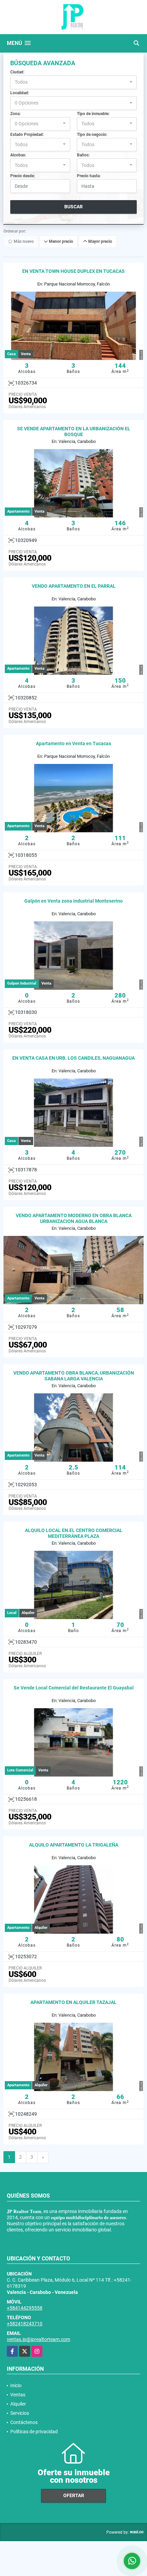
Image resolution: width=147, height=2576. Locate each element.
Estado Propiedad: (27, 135)
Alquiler (18, 2404)
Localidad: (20, 93)
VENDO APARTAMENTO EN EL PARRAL (74, 586)
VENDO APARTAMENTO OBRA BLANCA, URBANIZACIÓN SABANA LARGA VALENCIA (74, 1376)
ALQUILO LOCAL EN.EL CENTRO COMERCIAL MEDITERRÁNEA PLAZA (74, 1533)
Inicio (16, 2385)
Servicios (20, 2413)
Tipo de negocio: (92, 135)
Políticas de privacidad (34, 2432)
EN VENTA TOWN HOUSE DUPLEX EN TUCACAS (73, 271)
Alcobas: (18, 155)
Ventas (18, 2395)
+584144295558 (25, 2308)
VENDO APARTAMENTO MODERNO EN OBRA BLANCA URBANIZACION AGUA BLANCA (74, 1218)
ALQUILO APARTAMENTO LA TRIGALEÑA (74, 1845)
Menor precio (61, 242)
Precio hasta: (89, 176)
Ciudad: (17, 72)
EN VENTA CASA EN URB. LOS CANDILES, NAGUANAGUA (73, 1058)
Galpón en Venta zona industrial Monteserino (73, 901)
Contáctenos (24, 2422)
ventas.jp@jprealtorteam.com (38, 2339)
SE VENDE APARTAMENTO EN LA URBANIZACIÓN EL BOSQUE (74, 431)
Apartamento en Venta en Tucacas (73, 743)
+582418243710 (25, 2324)
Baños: (83, 155)
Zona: (15, 114)
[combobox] (73, 82)
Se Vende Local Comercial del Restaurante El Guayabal (74, 1688)
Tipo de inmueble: (93, 114)
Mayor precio (100, 242)
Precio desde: (23, 176)
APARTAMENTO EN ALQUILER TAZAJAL (73, 2002)
